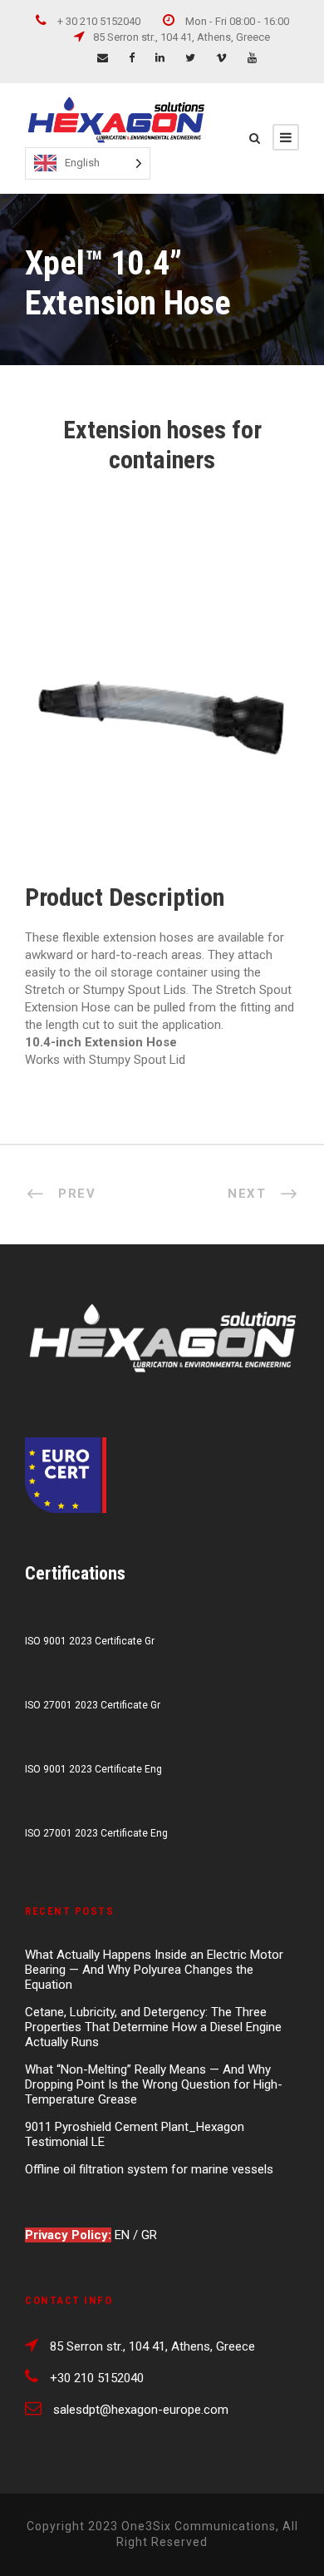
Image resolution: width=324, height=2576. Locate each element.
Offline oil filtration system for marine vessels (149, 2169)
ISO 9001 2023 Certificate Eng (93, 1769)
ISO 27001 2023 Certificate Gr (93, 1705)
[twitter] (190, 58)
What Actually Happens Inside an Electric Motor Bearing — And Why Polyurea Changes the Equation (154, 1970)
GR (149, 2235)
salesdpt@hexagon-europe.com (141, 2410)
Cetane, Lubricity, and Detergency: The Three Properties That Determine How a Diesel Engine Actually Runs (153, 2027)
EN (124, 2235)
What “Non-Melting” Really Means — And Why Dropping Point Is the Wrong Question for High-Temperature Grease (154, 2084)
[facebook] (132, 58)
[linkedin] (160, 58)
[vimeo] (221, 58)
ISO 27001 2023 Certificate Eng (96, 1833)
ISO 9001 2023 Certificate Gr (90, 1641)
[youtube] (252, 58)
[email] (103, 58)
